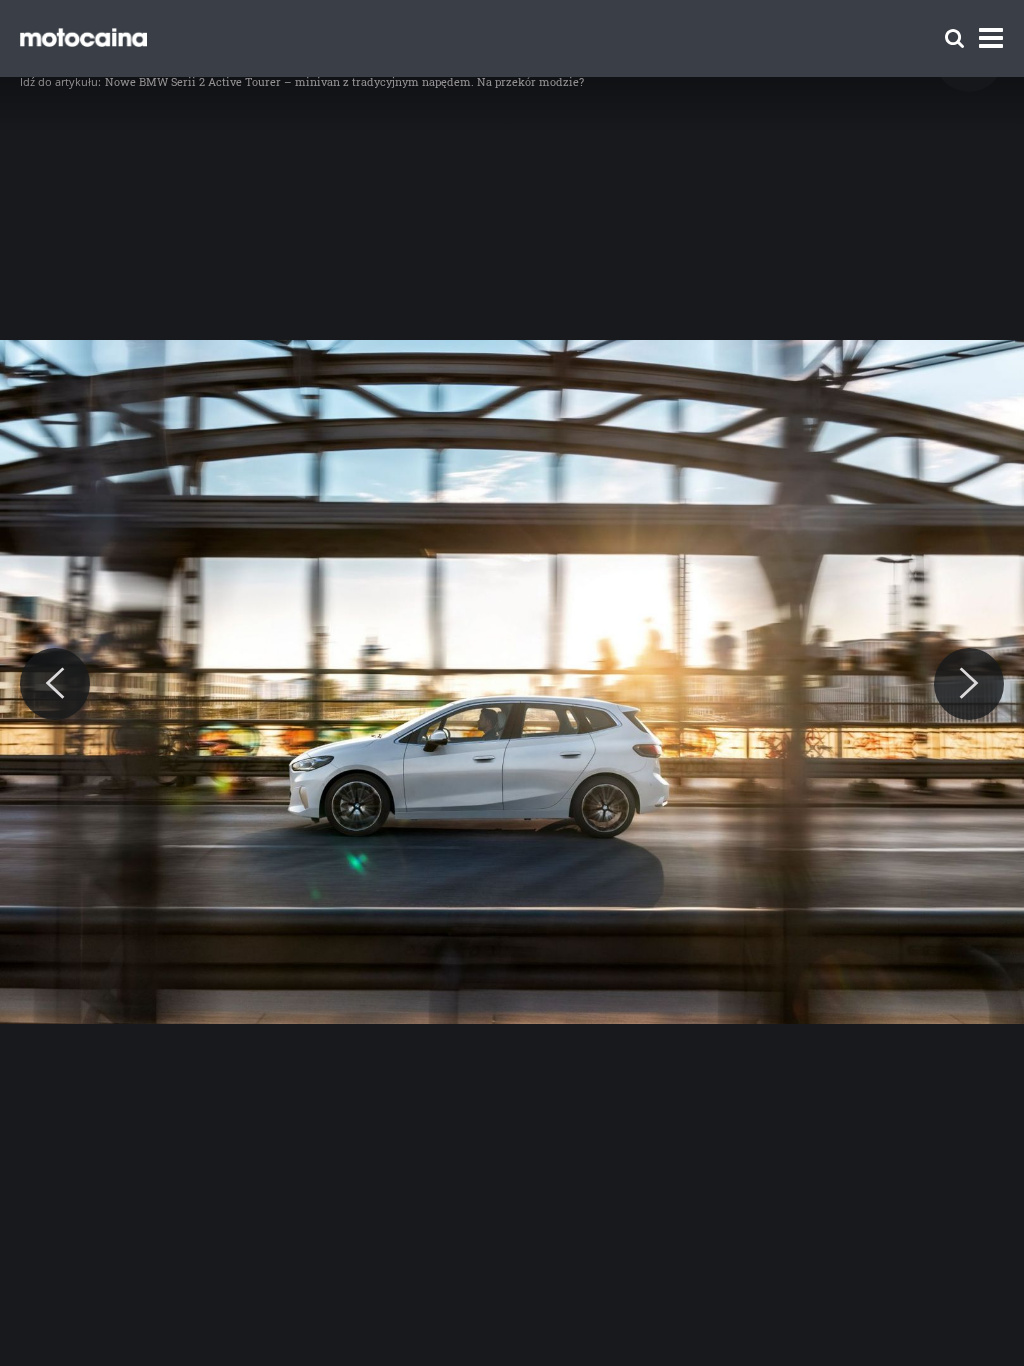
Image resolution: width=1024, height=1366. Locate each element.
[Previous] (55, 684)
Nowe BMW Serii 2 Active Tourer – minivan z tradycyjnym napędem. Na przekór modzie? (344, 81)
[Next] (969, 684)
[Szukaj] (954, 38)
